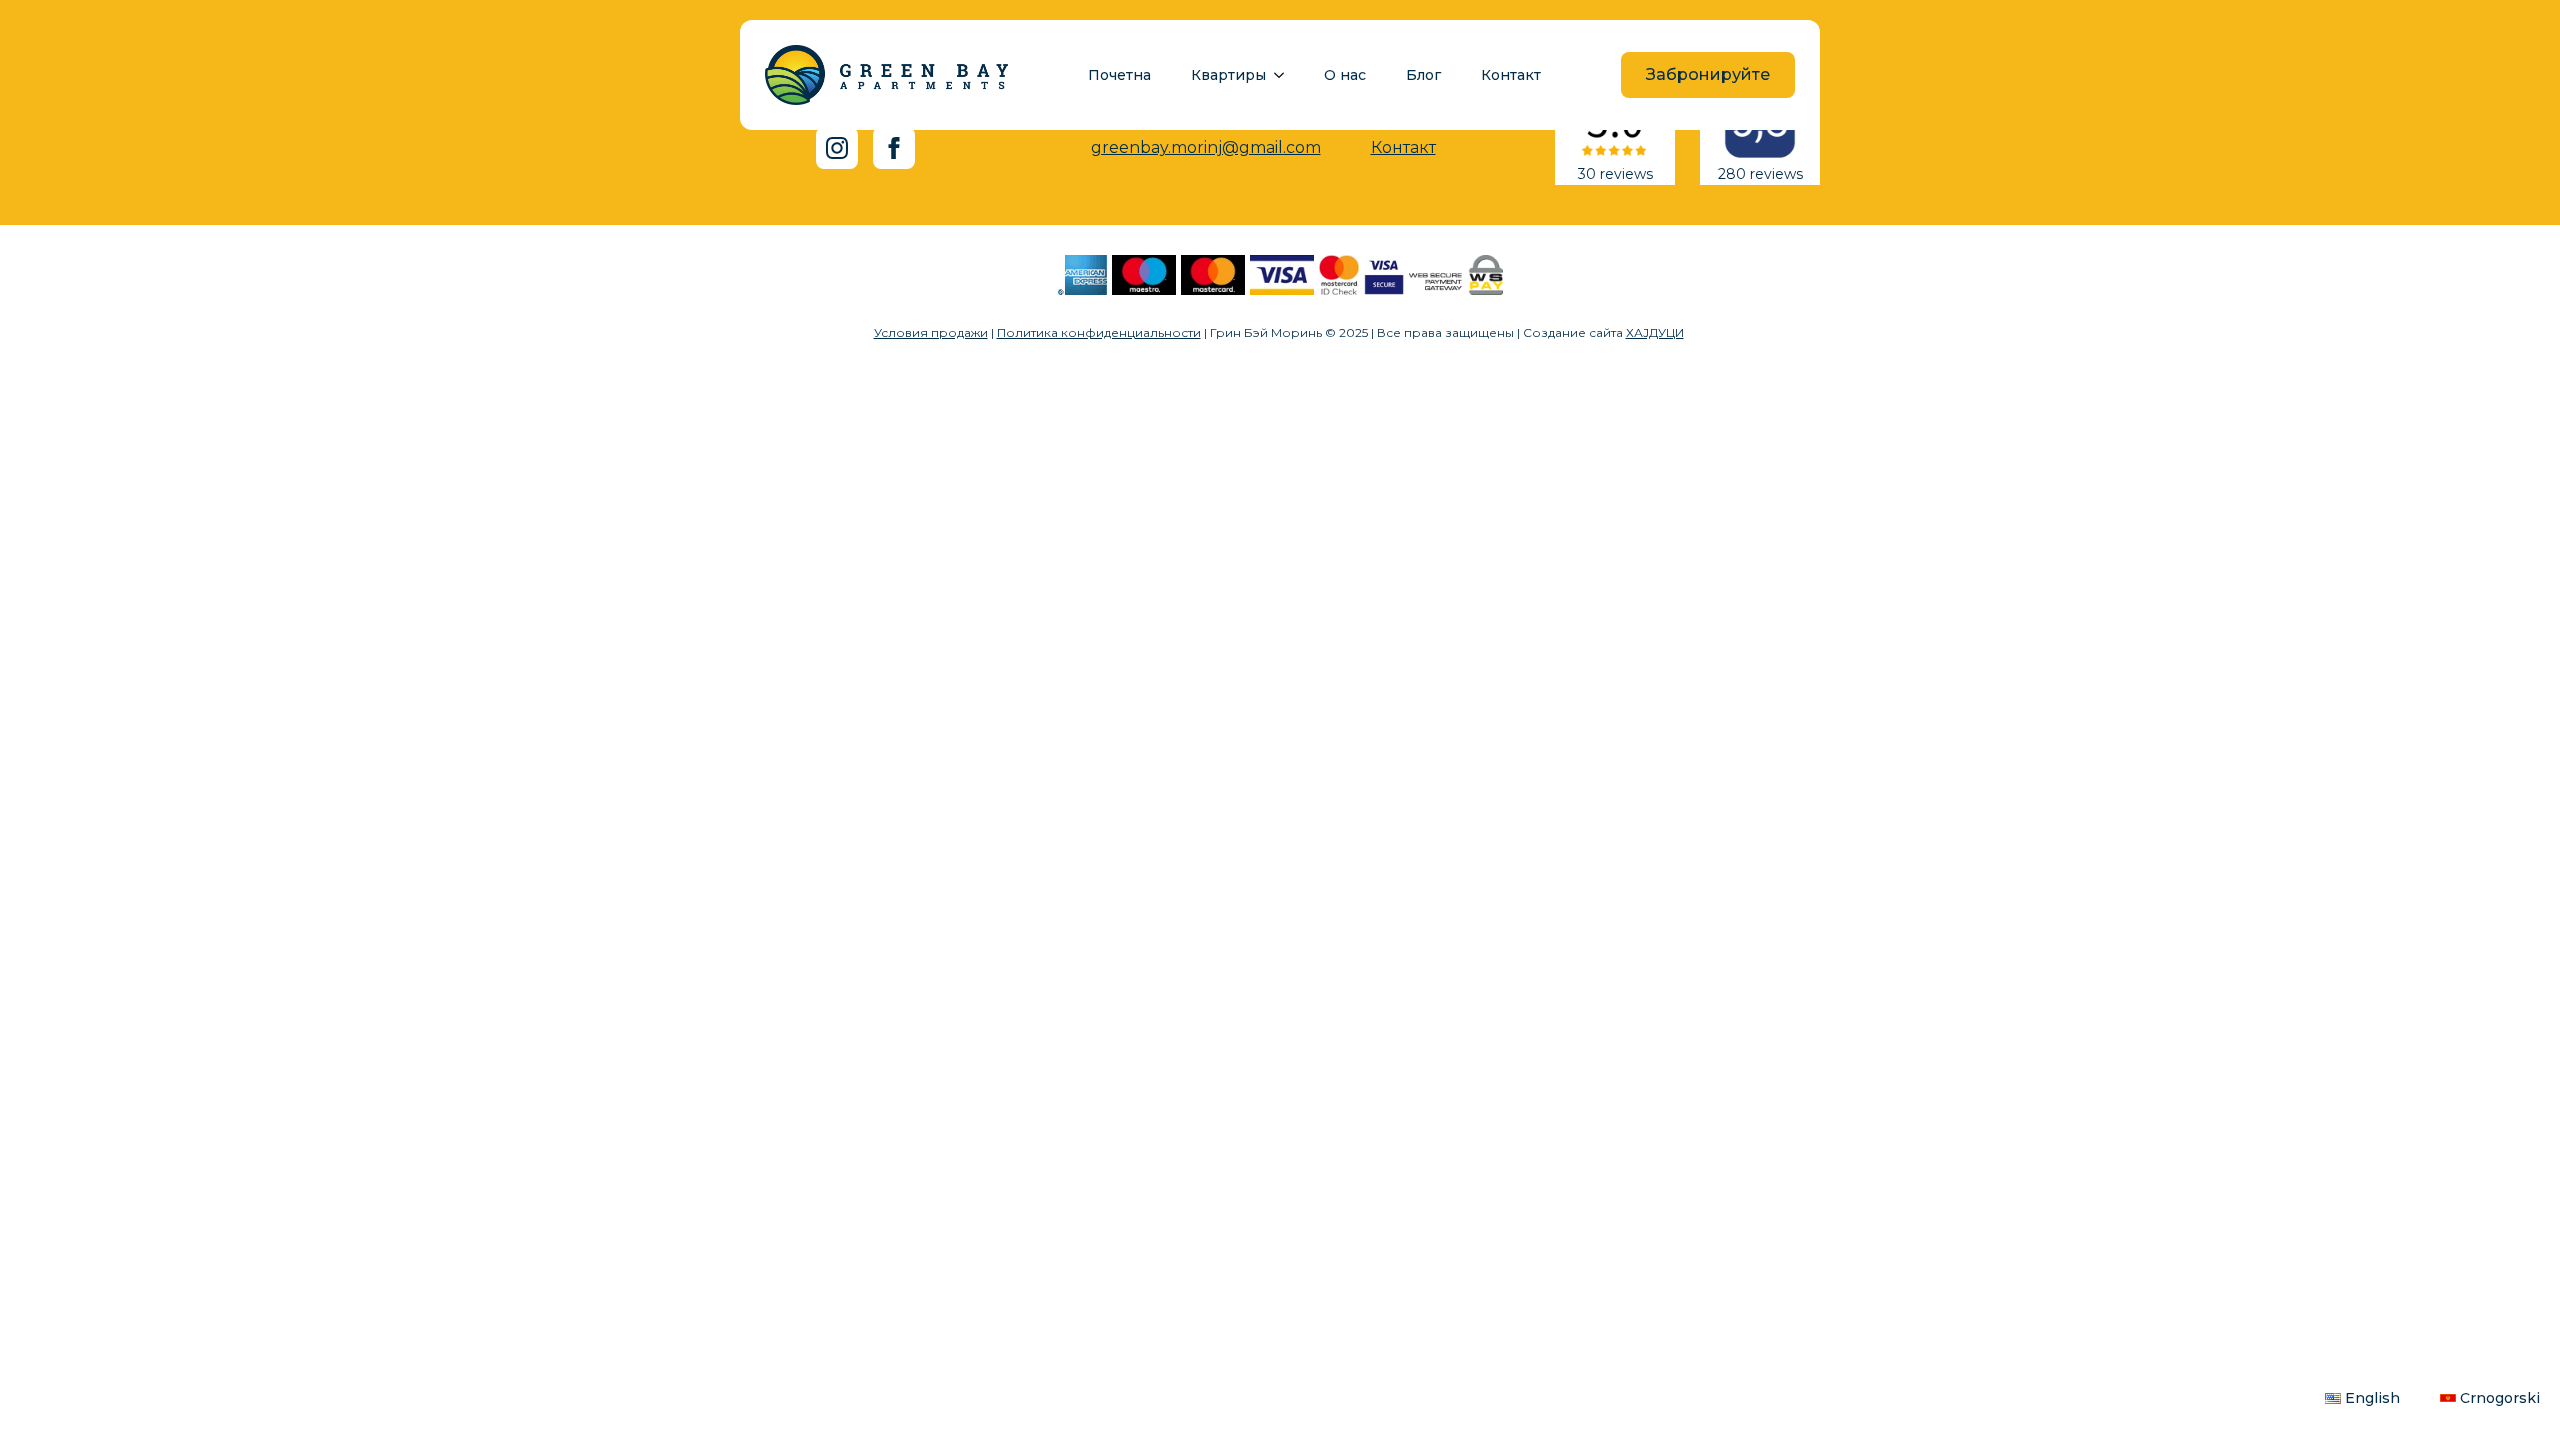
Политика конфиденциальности (1099, 332)
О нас (1345, 75)
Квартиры (1228, 75)
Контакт (1511, 75)
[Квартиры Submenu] (1285, 75)
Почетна (1119, 75)
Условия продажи (931, 332)
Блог (1423, 75)
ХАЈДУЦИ (1655, 332)
